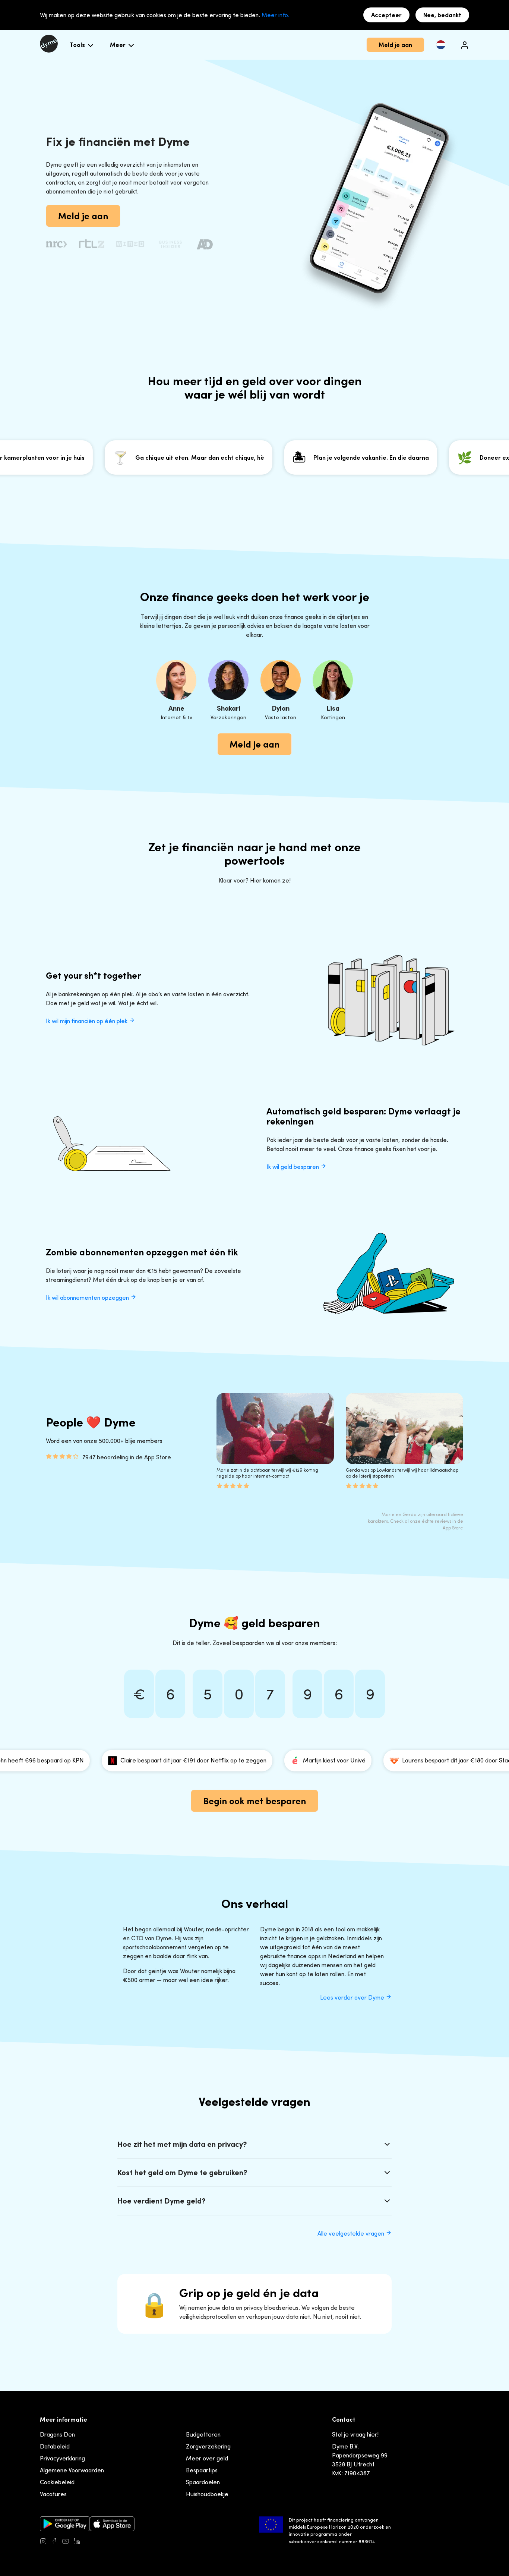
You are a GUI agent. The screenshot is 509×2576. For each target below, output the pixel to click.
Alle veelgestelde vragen (352, 2233)
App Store (453, 1528)
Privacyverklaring (62, 2458)
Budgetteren (203, 2434)
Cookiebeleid (57, 2482)
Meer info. (276, 15)
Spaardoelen (203, 2482)
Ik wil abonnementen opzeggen (88, 1298)
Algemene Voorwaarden (72, 2470)
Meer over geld (207, 2458)
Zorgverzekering (208, 2446)
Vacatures (53, 2494)
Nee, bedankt (442, 15)
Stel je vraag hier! (355, 2434)
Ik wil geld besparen (293, 1167)
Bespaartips (202, 2470)
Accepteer (386, 15)
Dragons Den (57, 2434)
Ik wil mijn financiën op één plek (87, 1021)
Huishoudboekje (207, 2494)
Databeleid (55, 2446)
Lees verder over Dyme (353, 1997)
